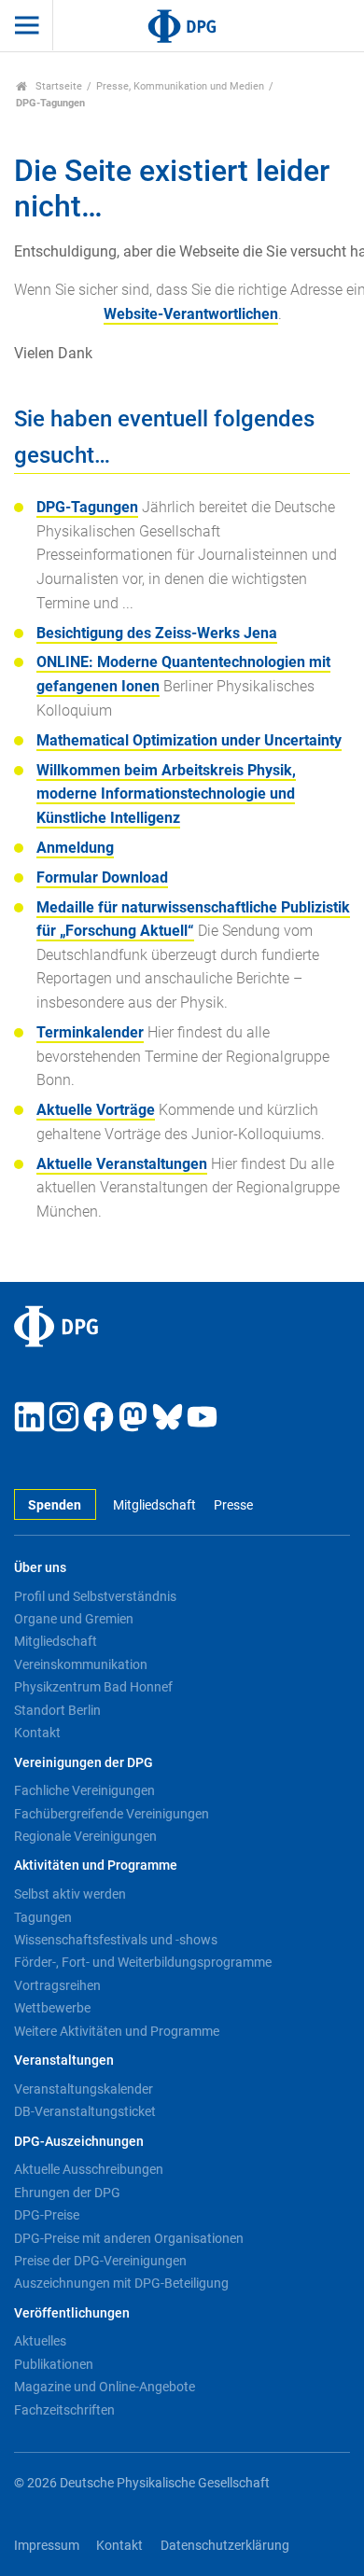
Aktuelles (40, 2341)
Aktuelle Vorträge (96, 1110)
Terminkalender (90, 1032)
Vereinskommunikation (81, 1664)
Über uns (40, 1568)
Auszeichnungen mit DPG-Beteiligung (121, 2283)
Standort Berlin (57, 1710)
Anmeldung (75, 848)
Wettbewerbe (52, 2008)
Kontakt (37, 1733)
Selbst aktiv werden (70, 1894)
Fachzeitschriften (64, 2410)
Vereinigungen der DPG (84, 1763)
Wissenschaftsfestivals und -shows (116, 1940)
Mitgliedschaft (154, 1505)
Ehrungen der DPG (67, 2193)
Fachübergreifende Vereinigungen (112, 1814)
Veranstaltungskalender (84, 2089)
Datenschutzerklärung (225, 2546)
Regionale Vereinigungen (85, 1836)
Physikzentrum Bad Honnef (93, 1687)
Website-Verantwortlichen (191, 314)
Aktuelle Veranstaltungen (122, 1164)
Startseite (57, 86)
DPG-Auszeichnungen (79, 2142)
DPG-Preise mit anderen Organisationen (129, 2238)
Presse (233, 1505)
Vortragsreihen (57, 1985)
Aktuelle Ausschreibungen (89, 2169)
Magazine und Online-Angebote (105, 2387)
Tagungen (43, 1917)
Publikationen (54, 2364)
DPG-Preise (47, 2215)
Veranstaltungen (64, 2061)
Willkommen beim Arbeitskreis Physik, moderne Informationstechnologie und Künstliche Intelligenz (166, 794)
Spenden (55, 1505)
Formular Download (102, 877)
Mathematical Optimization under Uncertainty (189, 740)
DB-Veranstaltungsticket (85, 2111)
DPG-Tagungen (87, 507)
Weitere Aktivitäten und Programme (117, 2031)
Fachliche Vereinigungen (84, 1790)
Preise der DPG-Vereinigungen (100, 2261)
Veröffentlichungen (72, 2313)
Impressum (47, 2546)
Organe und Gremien (74, 1619)
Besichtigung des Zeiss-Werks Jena (157, 633)
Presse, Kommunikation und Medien (180, 86)
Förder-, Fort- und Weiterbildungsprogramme (143, 1962)
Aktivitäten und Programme (96, 1866)
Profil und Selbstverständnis (95, 1596)
